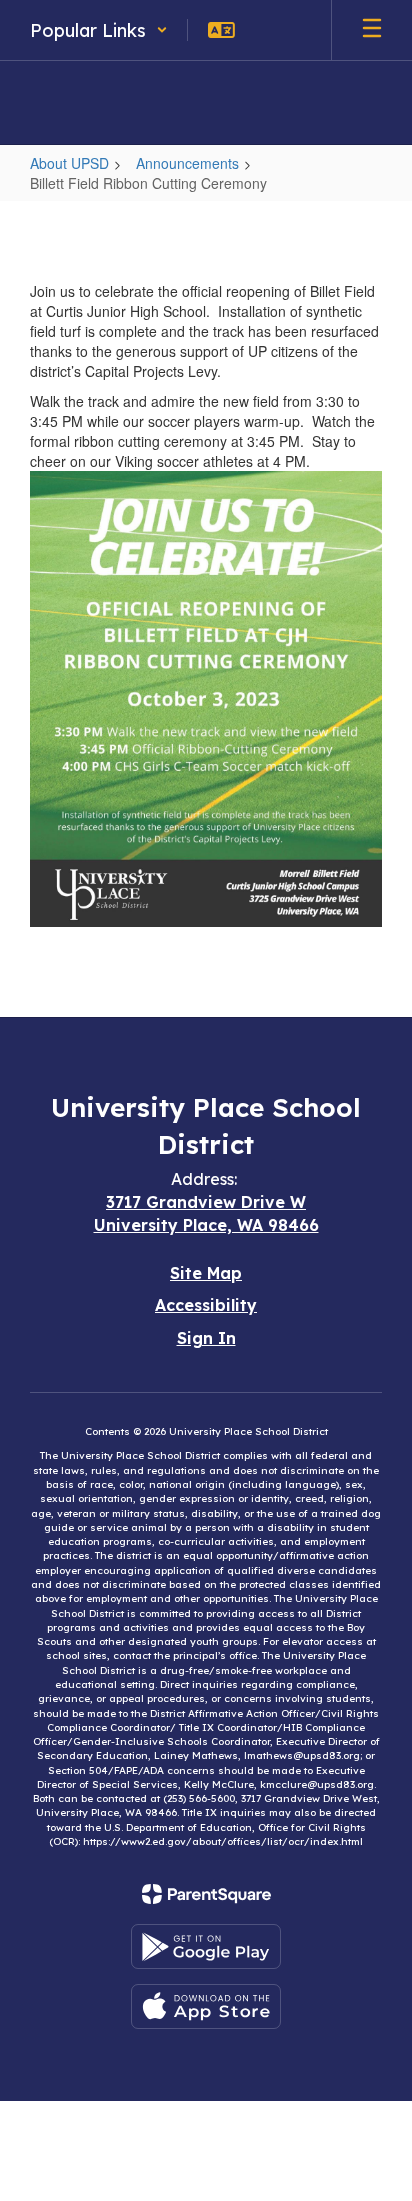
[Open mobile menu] (372, 30)
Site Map (206, 1273)
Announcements (187, 163)
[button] (99, 30)
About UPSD (69, 163)
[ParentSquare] (206, 1894)
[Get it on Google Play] (206, 1946)
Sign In (206, 1338)
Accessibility (206, 1305)
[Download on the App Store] (206, 2006)
